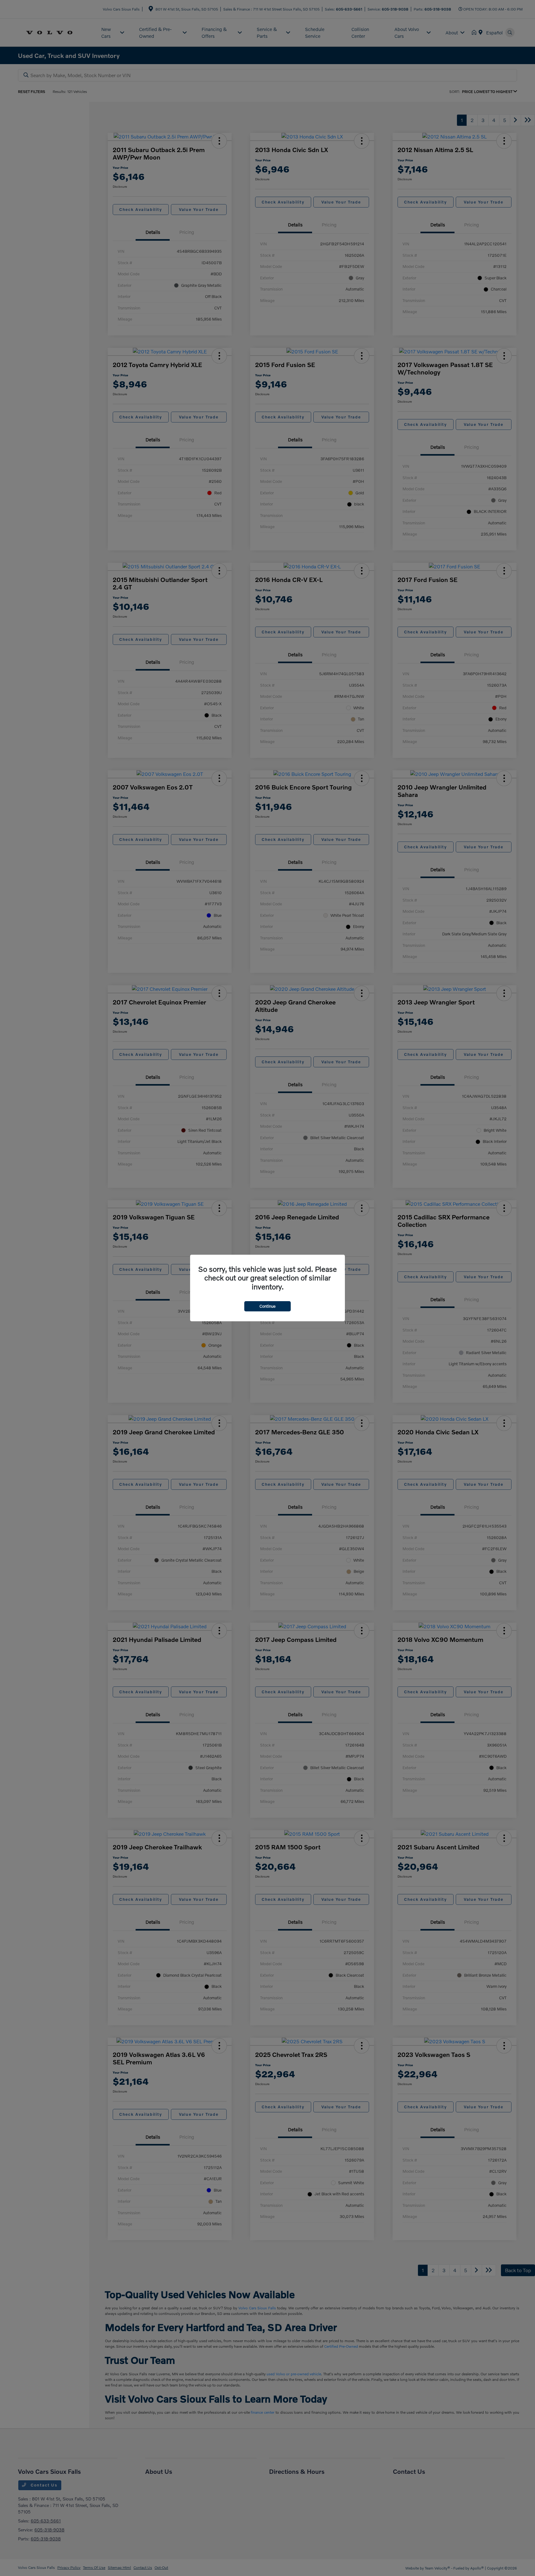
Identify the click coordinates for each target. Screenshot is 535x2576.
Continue (267, 1306)
